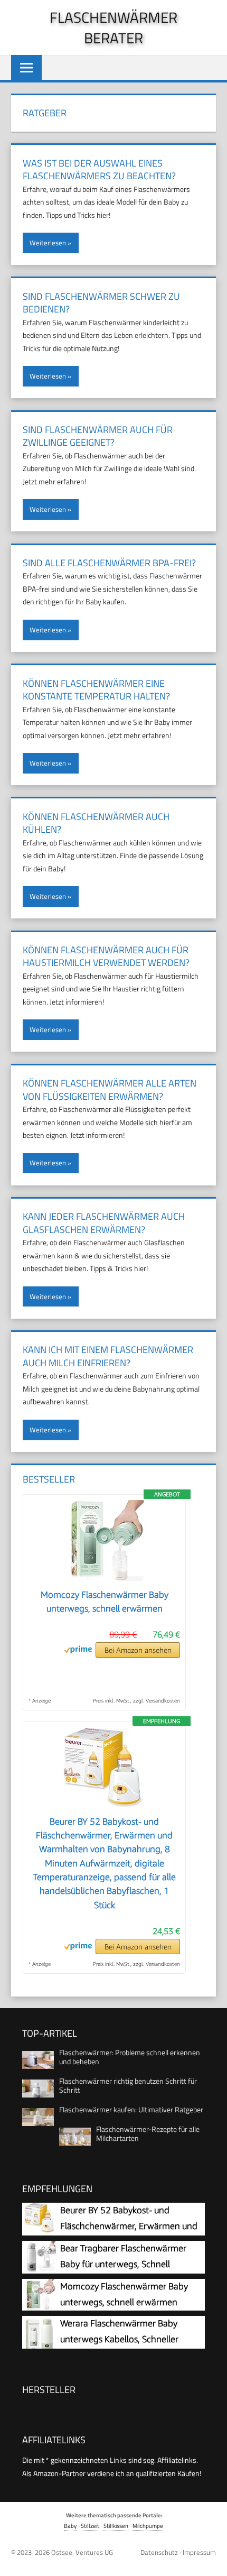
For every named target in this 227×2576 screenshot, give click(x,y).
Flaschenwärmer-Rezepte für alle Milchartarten (148, 2133)
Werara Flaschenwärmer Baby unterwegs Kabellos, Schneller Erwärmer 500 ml (119, 2339)
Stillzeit (90, 2526)
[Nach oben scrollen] (211, 2560)
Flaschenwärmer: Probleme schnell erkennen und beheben (130, 2057)
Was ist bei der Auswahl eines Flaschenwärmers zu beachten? (99, 170)
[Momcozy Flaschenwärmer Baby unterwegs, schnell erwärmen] (105, 1581)
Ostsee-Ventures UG (82, 2552)
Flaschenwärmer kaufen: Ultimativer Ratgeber (131, 2109)
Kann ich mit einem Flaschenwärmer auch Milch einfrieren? (108, 1356)
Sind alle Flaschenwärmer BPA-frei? (109, 563)
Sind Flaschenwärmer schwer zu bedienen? (101, 303)
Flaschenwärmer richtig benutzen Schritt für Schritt (128, 2085)
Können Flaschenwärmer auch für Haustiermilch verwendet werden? (106, 956)
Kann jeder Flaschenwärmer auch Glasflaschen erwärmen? (104, 1223)
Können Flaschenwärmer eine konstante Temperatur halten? (96, 690)
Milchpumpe (148, 2526)
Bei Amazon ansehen (138, 1650)
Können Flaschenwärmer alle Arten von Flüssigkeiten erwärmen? (110, 1090)
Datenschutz (159, 2552)
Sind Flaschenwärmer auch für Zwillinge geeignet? (98, 436)
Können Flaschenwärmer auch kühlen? (96, 823)
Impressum (199, 2552)
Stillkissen (116, 2526)
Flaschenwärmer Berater (113, 27)
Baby (70, 2526)
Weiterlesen (48, 243)
